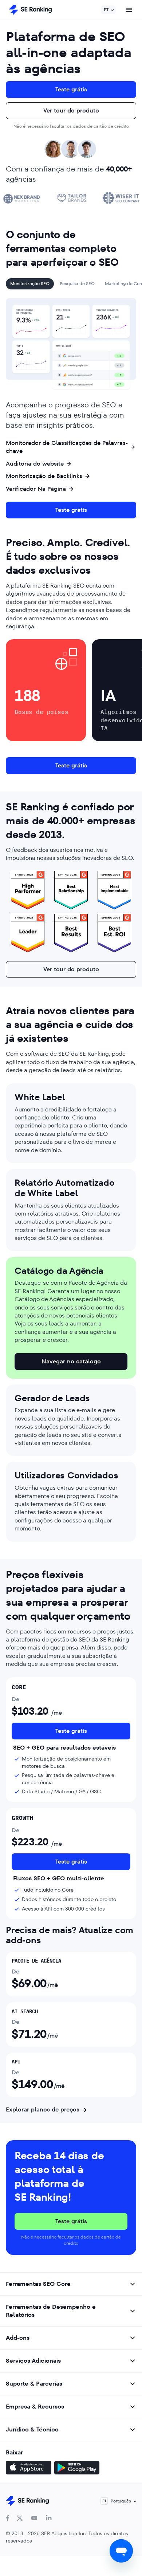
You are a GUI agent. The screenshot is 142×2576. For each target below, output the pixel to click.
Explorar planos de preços (43, 2110)
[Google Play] (77, 2469)
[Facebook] (8, 2518)
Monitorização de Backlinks (44, 476)
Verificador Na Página (36, 489)
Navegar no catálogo (71, 1361)
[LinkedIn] (49, 2518)
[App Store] (29, 2469)
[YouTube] (34, 2518)
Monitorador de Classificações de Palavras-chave (67, 447)
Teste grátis (71, 89)
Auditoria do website (35, 464)
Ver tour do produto (71, 110)
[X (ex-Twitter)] (20, 2518)
